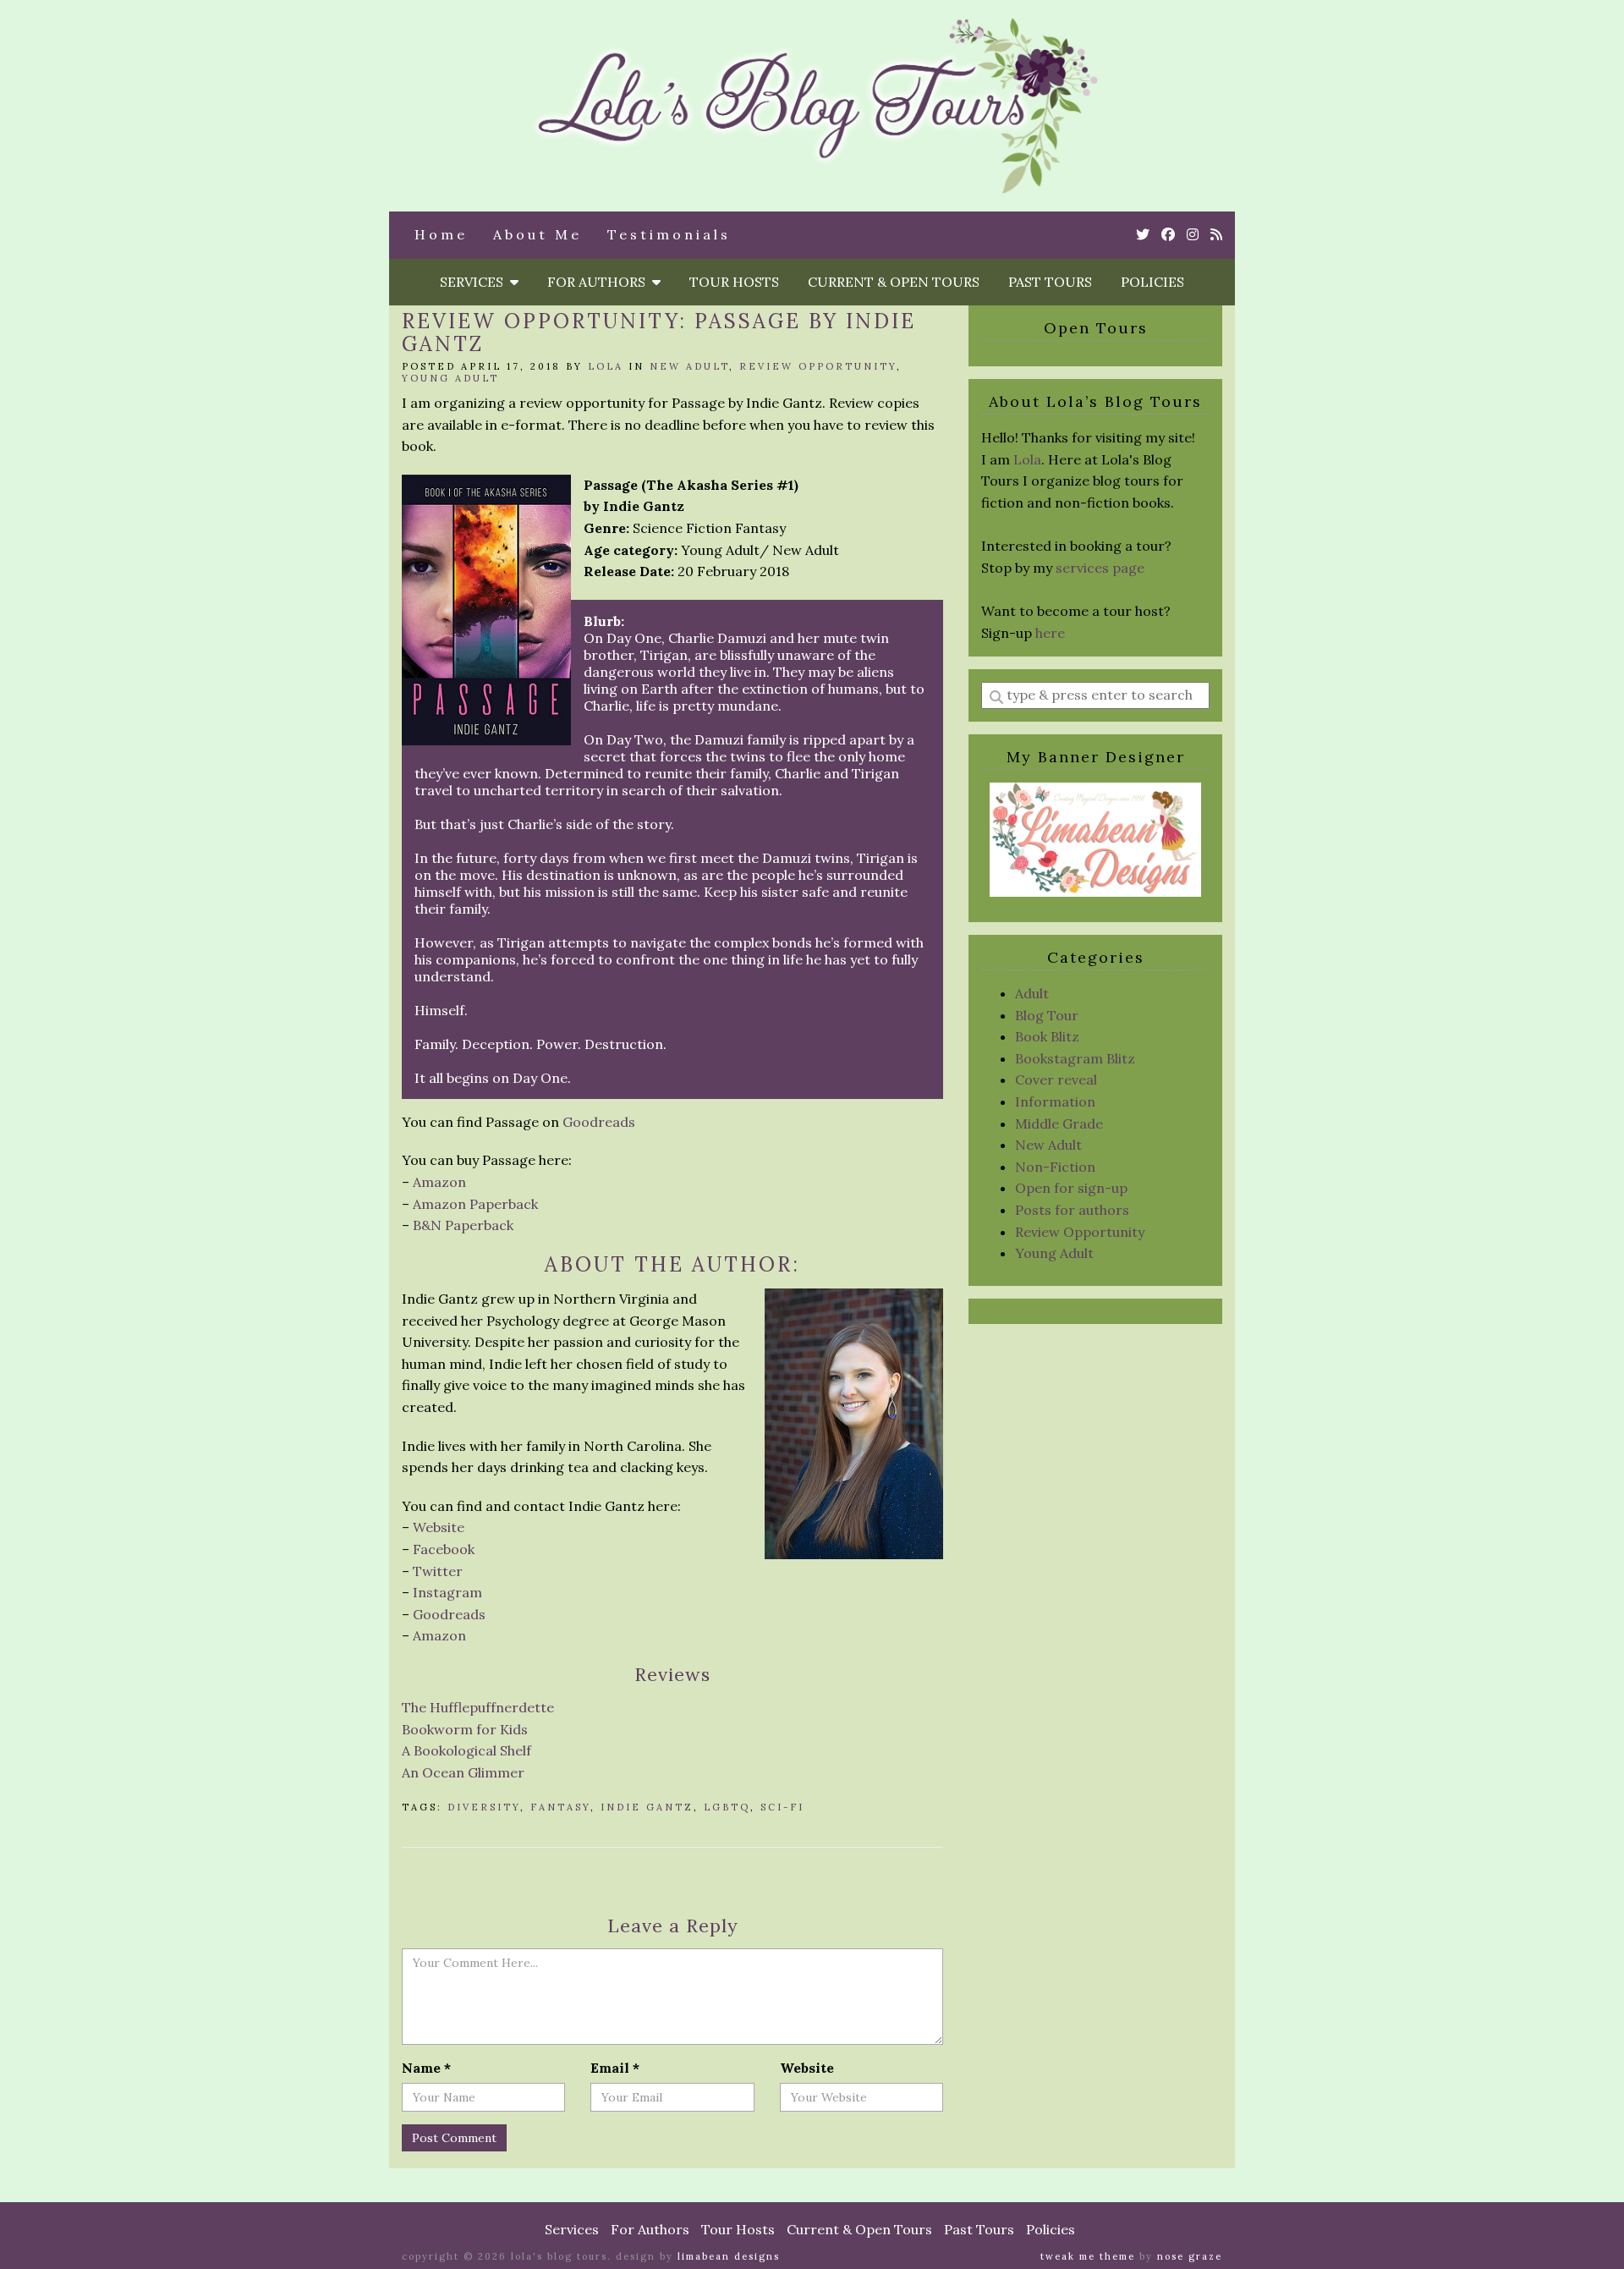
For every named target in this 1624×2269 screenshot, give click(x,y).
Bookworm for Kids (465, 1729)
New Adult (689, 366)
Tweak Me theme (1088, 2256)
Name (426, 2068)
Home (441, 234)
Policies (1152, 282)
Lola (606, 366)
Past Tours (1050, 282)
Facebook (444, 1549)
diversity (484, 1807)
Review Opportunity (818, 366)
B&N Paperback (463, 1225)
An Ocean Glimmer (463, 1772)
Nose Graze (1190, 2256)
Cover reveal (1056, 1080)
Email (615, 2068)
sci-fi (782, 1807)
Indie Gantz (647, 1807)
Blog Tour (1047, 1015)
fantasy (560, 1807)
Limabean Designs (729, 2256)
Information (1055, 1102)
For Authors (600, 282)
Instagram (447, 1592)
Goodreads (599, 1122)
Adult (1032, 993)
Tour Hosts (734, 282)
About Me (538, 234)
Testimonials (669, 234)
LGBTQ (727, 1807)
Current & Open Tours (894, 282)
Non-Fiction (1055, 1167)
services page (1100, 568)
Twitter (438, 1571)
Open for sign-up (1071, 1188)
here (1050, 633)
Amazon (439, 1182)
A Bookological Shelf (466, 1750)
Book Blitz (1047, 1036)
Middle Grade (1059, 1124)
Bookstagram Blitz (1075, 1058)
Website (439, 1527)
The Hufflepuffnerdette (478, 1707)
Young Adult (450, 378)
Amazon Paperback (475, 1204)
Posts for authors (1072, 1210)
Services (475, 282)
